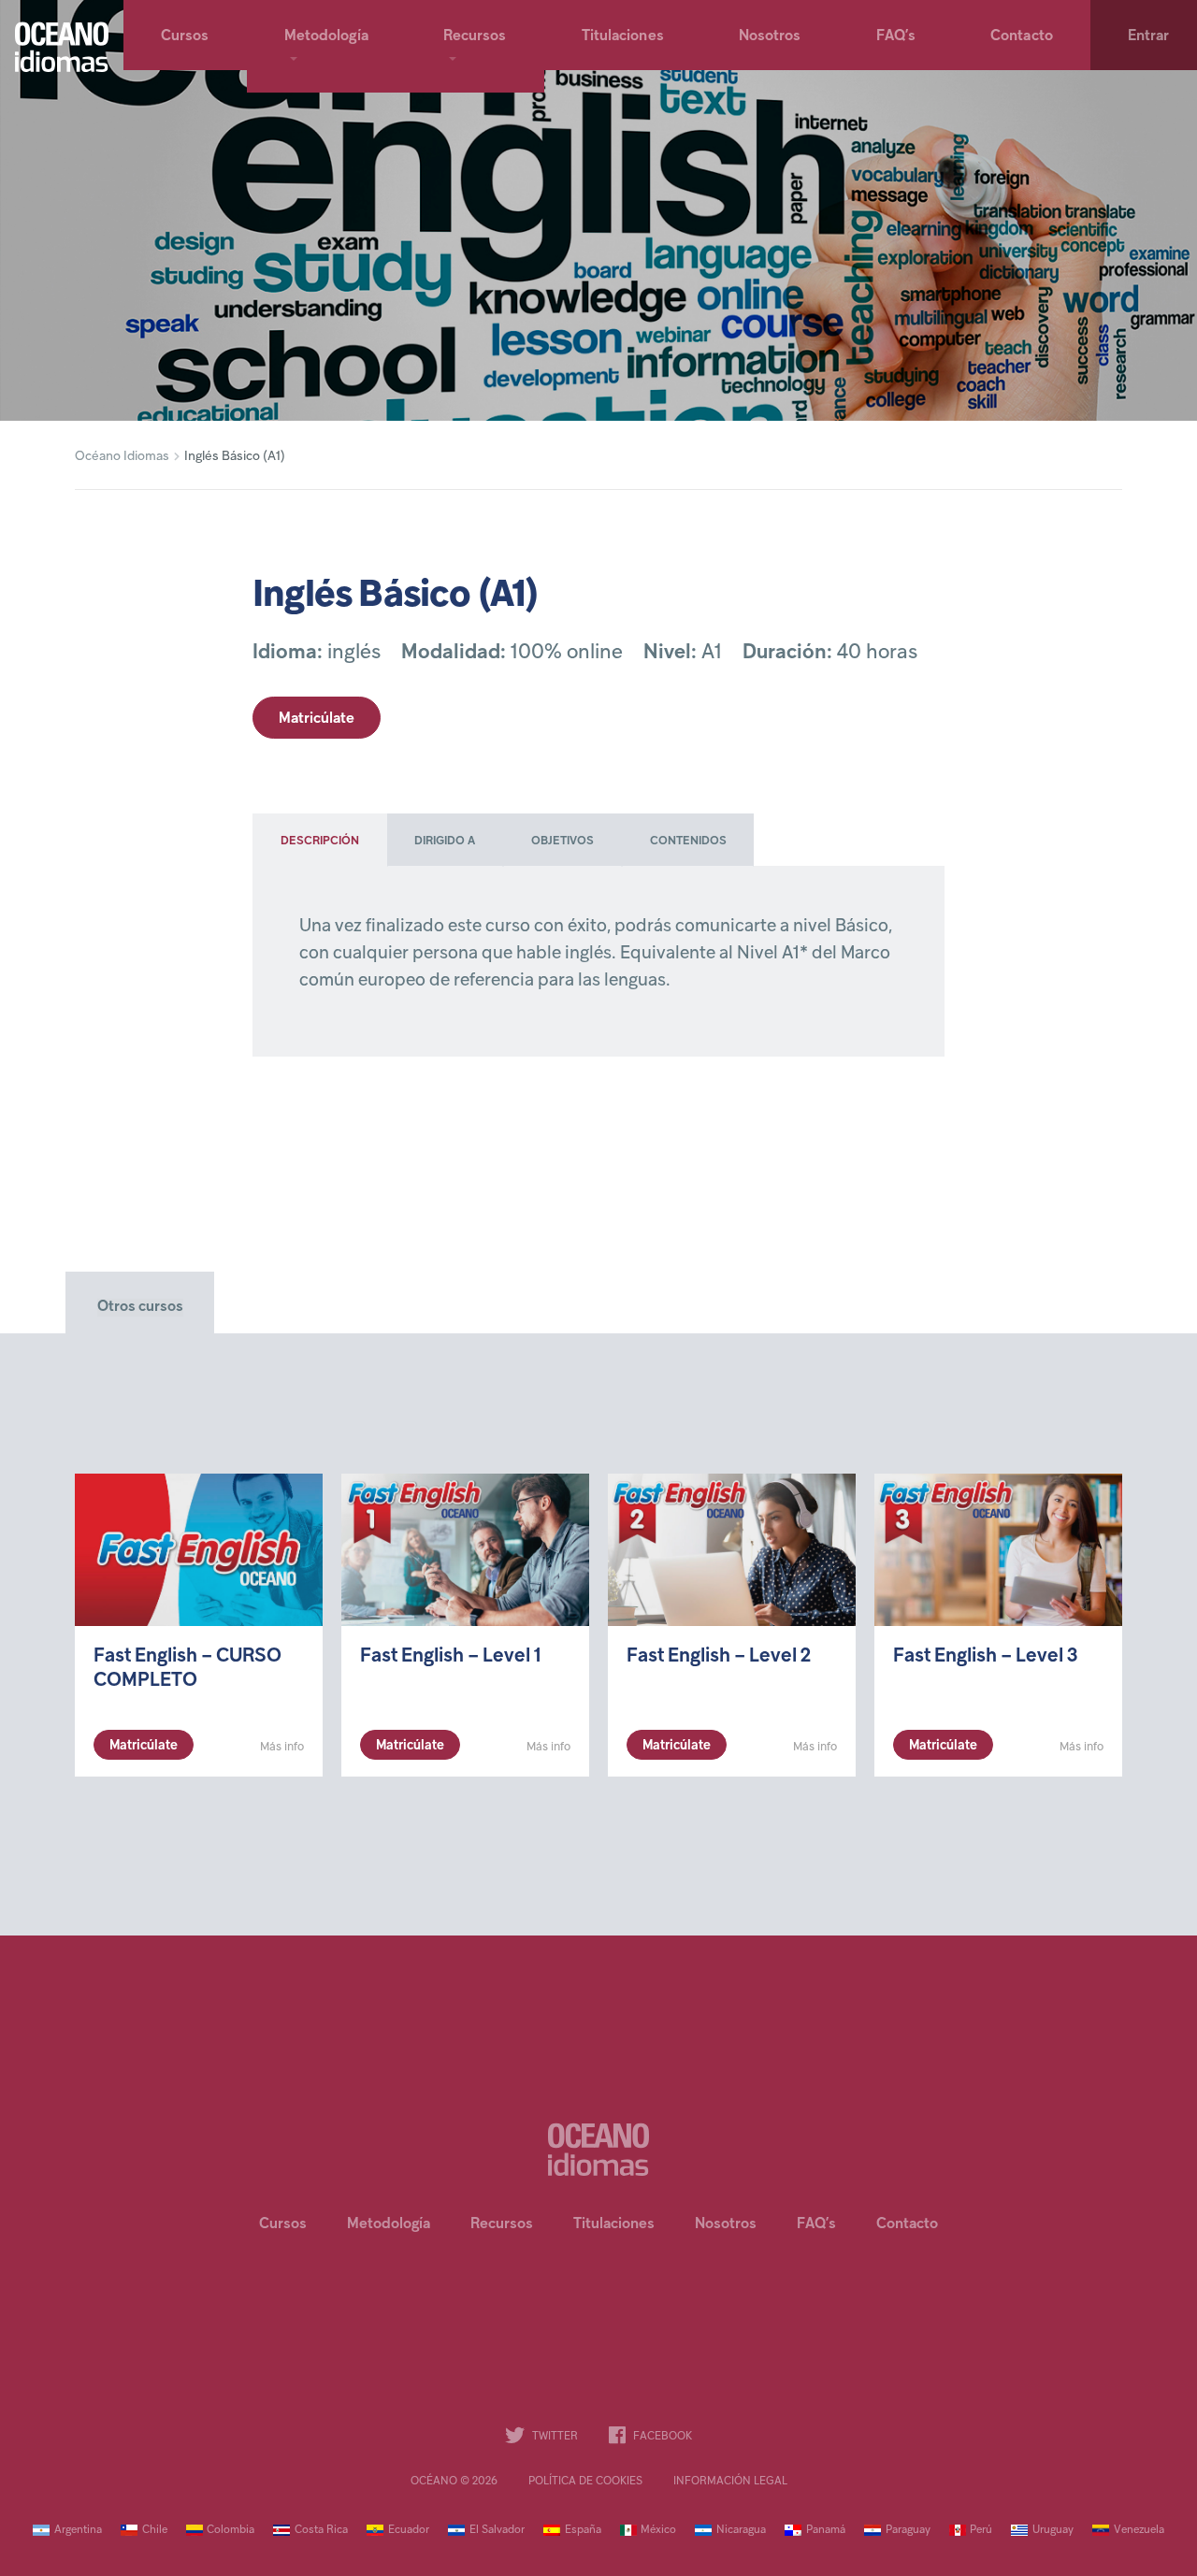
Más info (282, 1747)
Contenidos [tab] (688, 842)
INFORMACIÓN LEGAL (730, 2482)
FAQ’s (896, 36)
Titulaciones (623, 36)
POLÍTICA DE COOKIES (585, 2482)
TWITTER (555, 2437)
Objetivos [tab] (562, 842)
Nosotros (770, 36)
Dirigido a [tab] (445, 842)
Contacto (1022, 36)
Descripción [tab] (320, 842)
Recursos (475, 36)
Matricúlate (317, 719)
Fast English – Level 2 (719, 1656)
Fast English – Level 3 (985, 1656)
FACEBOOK (663, 2437)
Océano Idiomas (122, 457)
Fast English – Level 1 (451, 1656)
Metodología (326, 36)
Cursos (185, 36)
